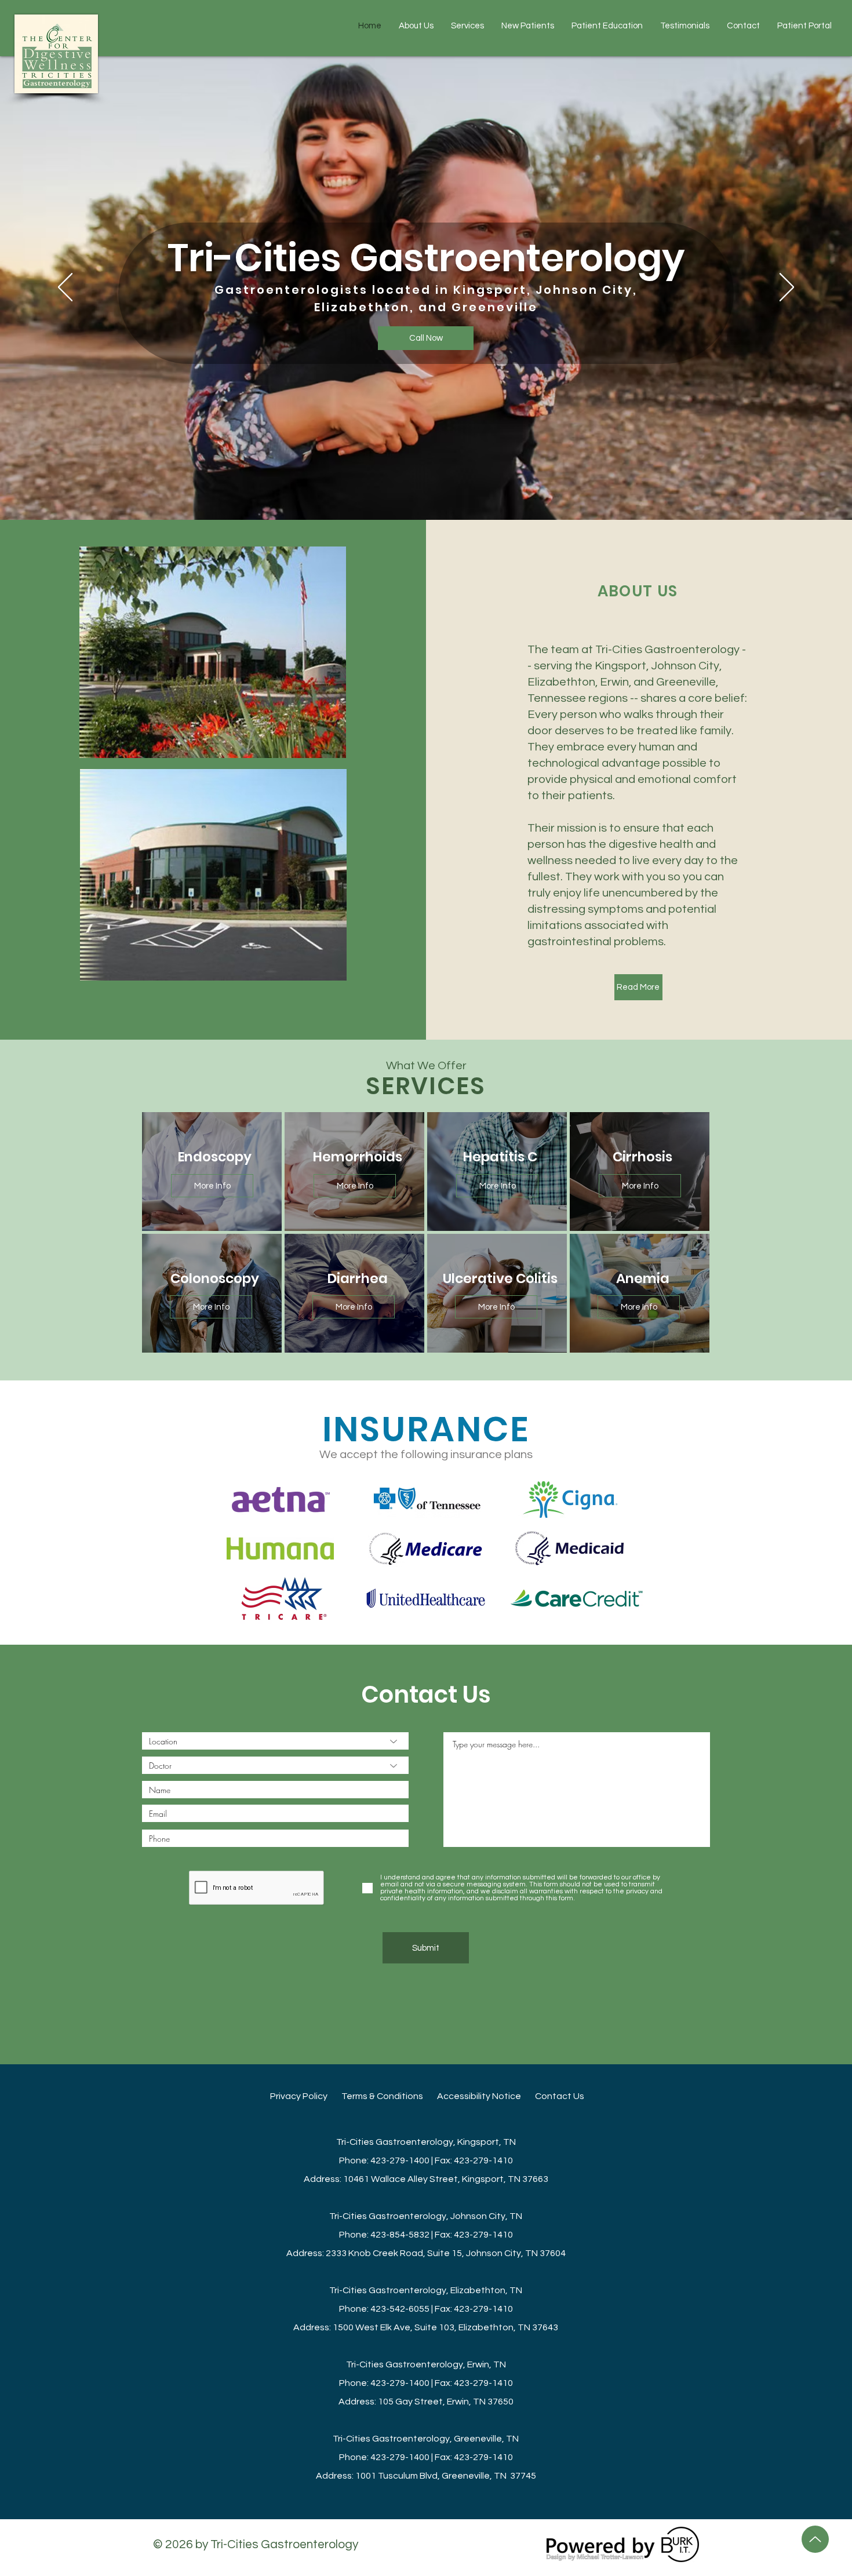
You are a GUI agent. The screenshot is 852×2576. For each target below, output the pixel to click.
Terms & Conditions (389, 2096)
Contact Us (560, 2096)
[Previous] (65, 288)
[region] (212, 1172)
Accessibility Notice (486, 2096)
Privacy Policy (306, 2096)
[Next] (787, 288)
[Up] (815, 2539)
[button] (607, 26)
